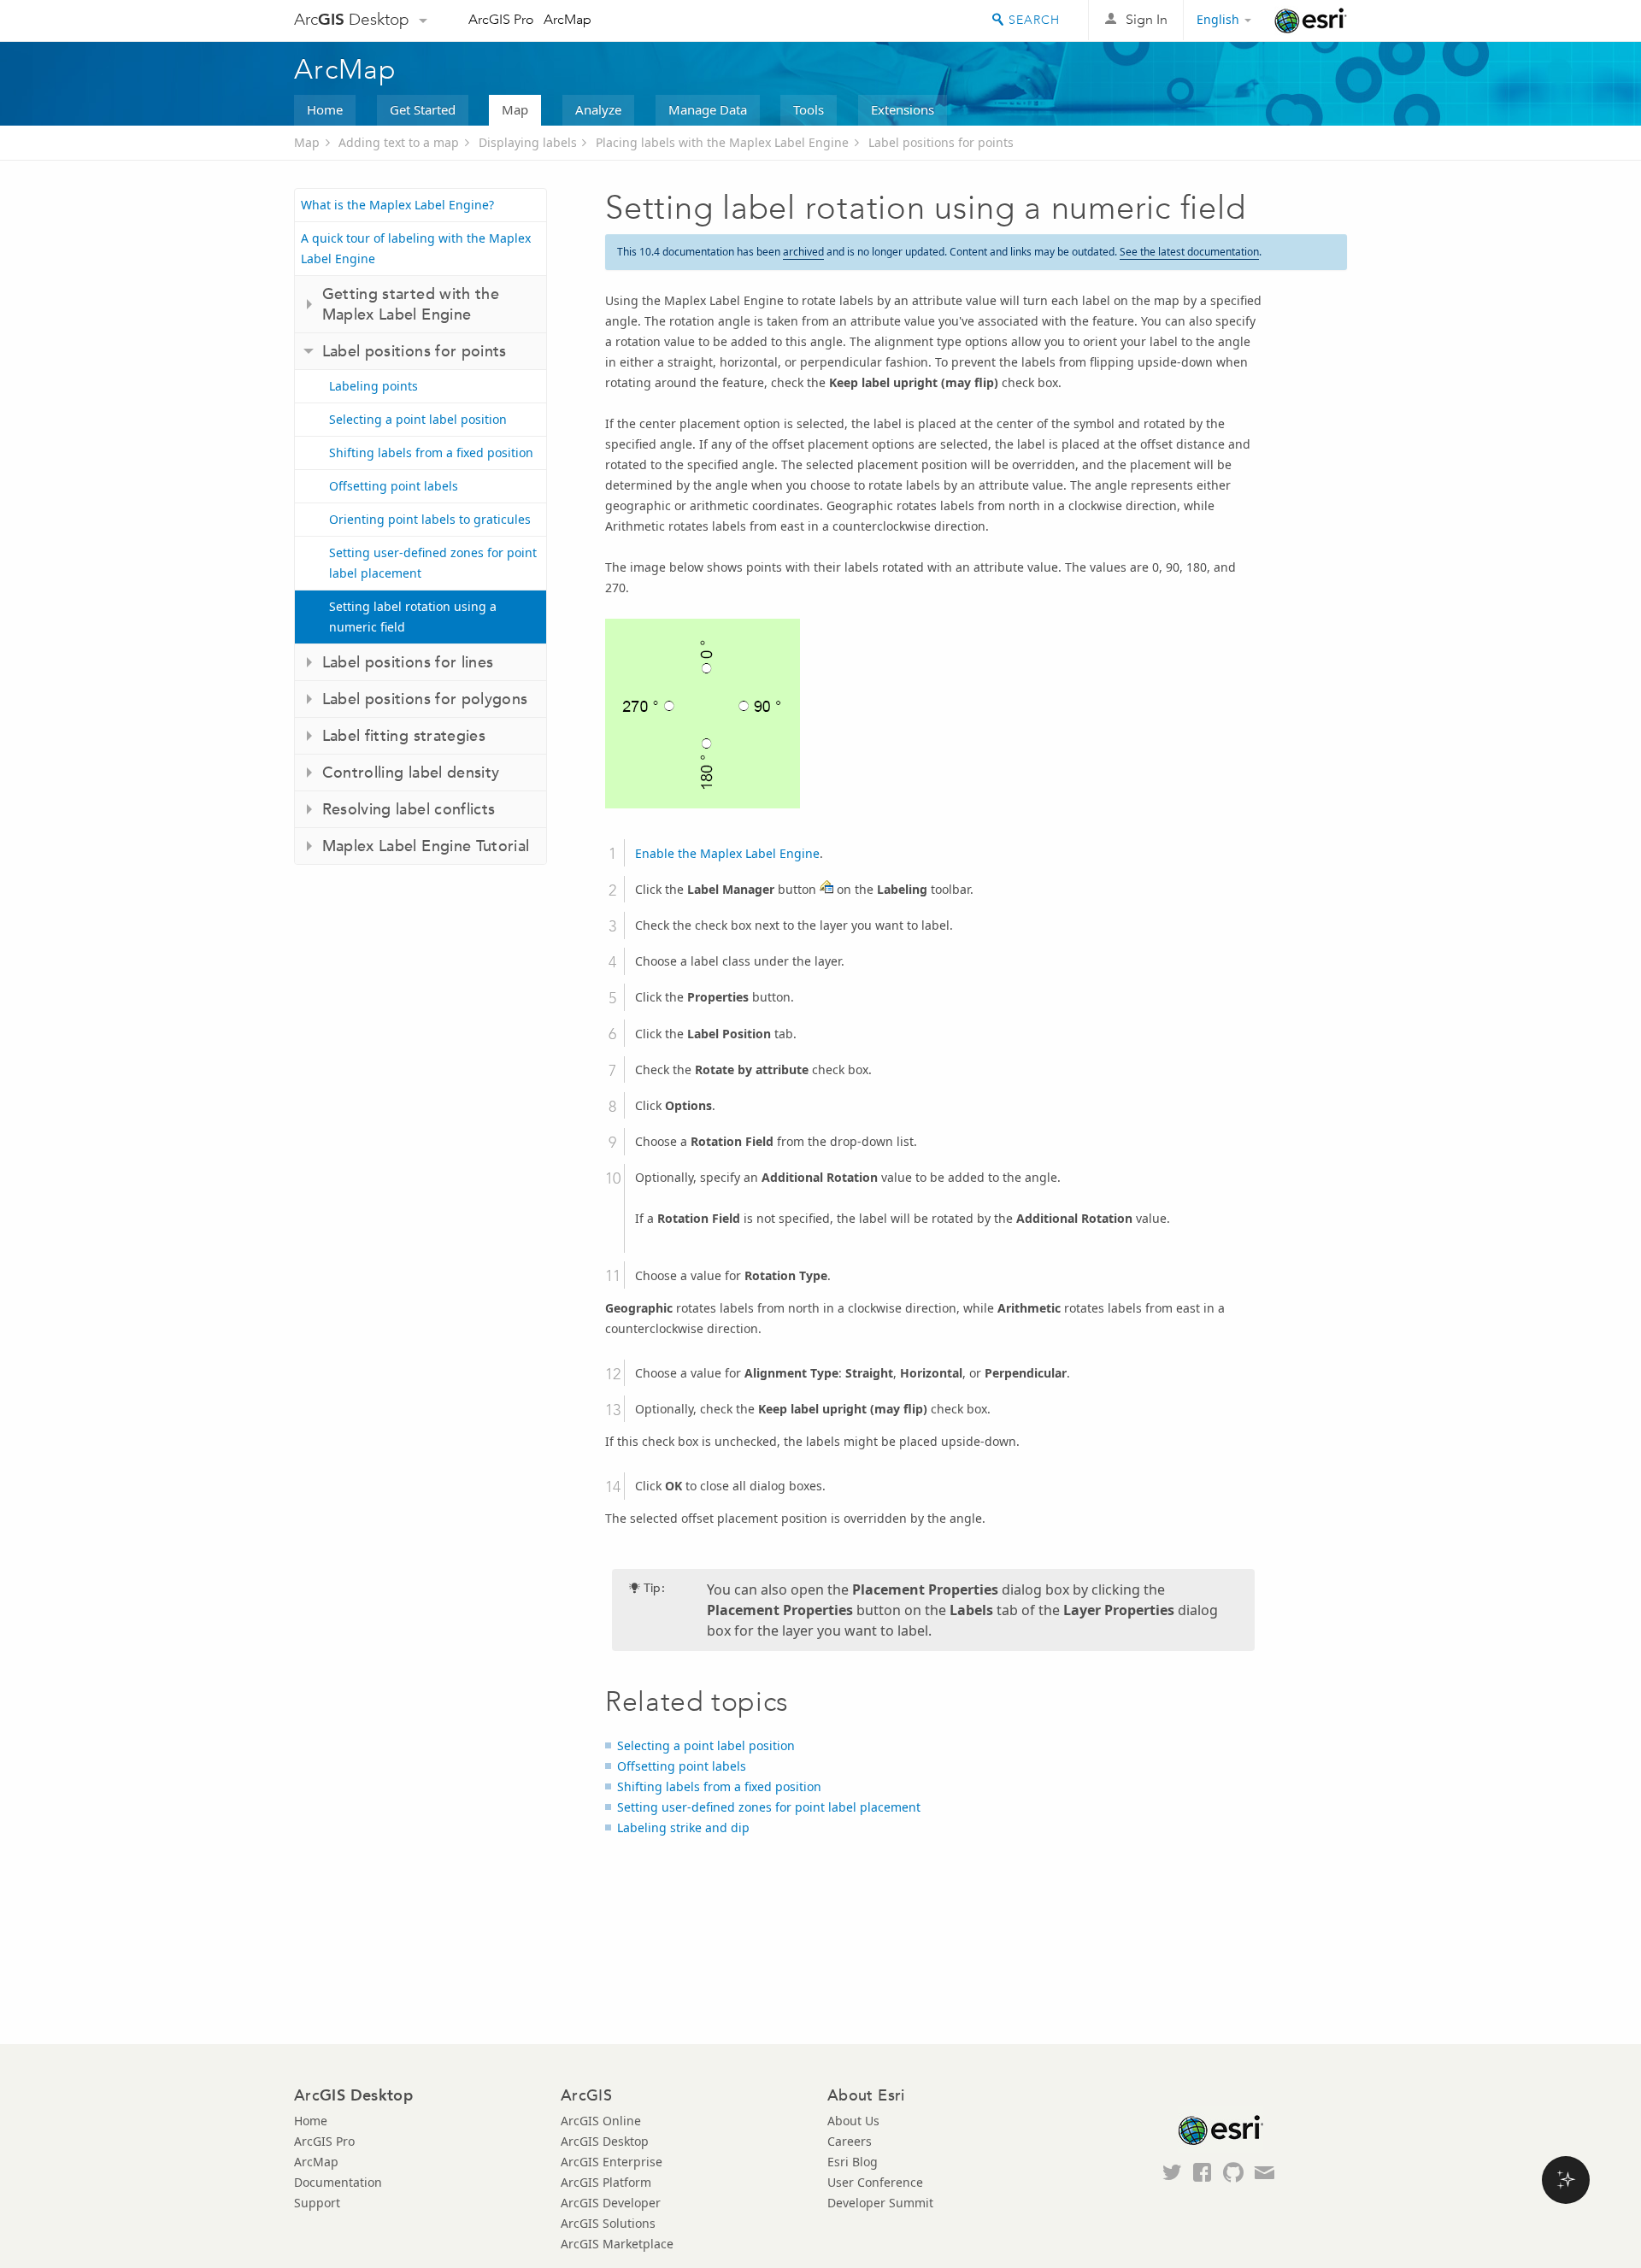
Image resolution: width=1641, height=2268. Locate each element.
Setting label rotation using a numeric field (413, 617)
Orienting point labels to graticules (430, 519)
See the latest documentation (1189, 252)
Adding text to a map (399, 142)
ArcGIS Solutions (608, 2223)
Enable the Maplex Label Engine (727, 853)
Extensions (903, 109)
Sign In (1147, 19)
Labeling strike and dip (683, 1827)
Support (317, 2203)
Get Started (423, 109)
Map (515, 109)
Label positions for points (941, 142)
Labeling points (373, 386)
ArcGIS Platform (606, 2182)
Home (325, 109)
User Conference (875, 2182)
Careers (850, 2141)
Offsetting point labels (394, 486)
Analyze (598, 109)
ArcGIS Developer (611, 2203)
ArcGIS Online (601, 2121)
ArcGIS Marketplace (617, 2244)
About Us (853, 2121)
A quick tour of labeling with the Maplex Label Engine (416, 248)
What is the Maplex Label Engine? (397, 205)
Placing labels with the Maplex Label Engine (722, 142)
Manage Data (708, 109)
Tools (809, 109)
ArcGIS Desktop (605, 2141)
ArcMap (568, 19)
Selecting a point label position (418, 419)
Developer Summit (880, 2203)
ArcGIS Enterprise (612, 2162)
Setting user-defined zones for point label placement (433, 563)
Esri (1311, 21)
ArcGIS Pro (501, 19)
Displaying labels (528, 142)
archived (803, 252)
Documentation (338, 2182)
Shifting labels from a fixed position (431, 452)
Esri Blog (853, 2162)
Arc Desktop (352, 19)
